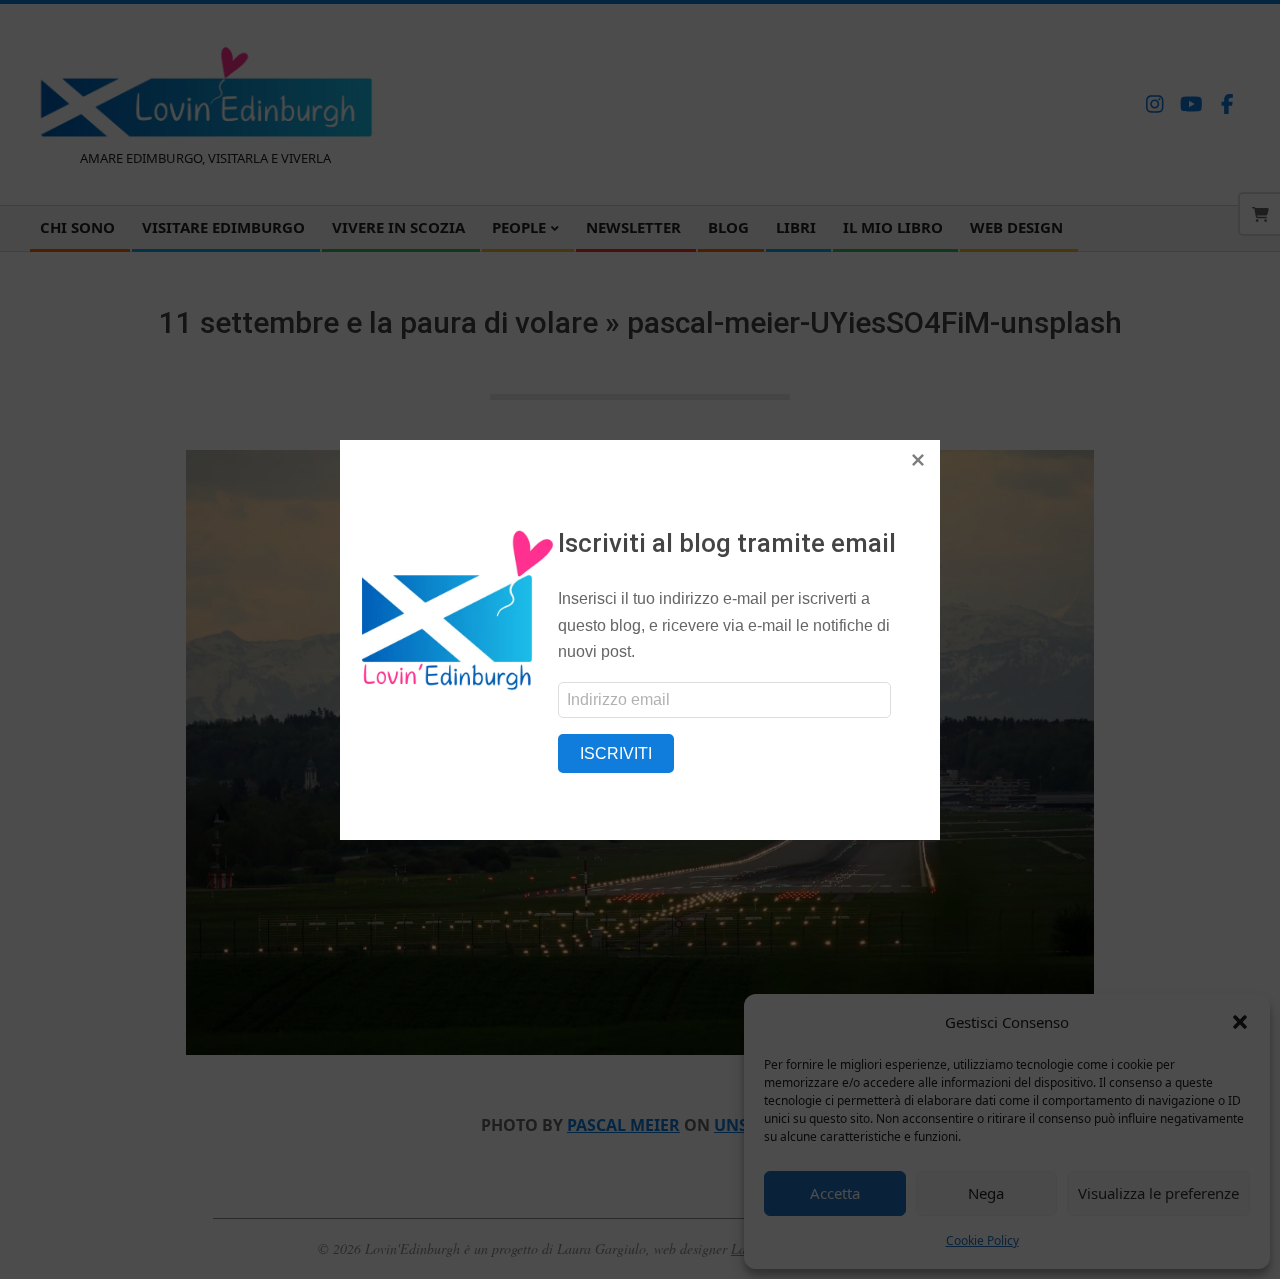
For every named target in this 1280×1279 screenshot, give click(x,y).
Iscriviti (616, 753)
